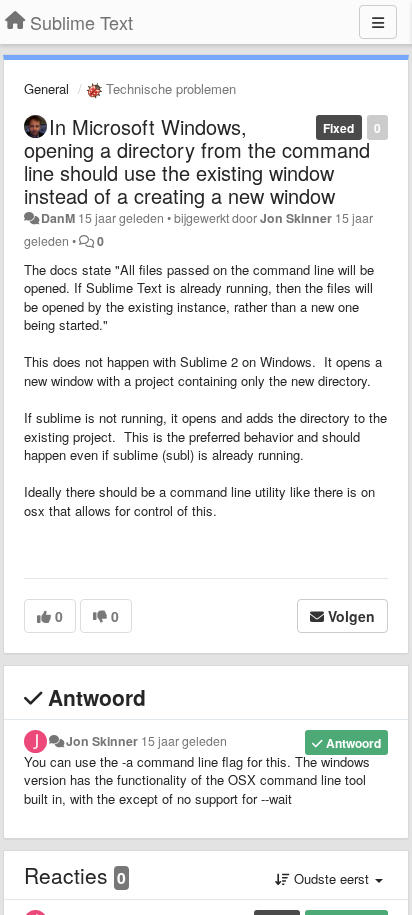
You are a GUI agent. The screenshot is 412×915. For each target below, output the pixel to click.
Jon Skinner (296, 218)
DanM (58, 218)
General (46, 88)
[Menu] (378, 22)
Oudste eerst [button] (331, 878)
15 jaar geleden (184, 741)
